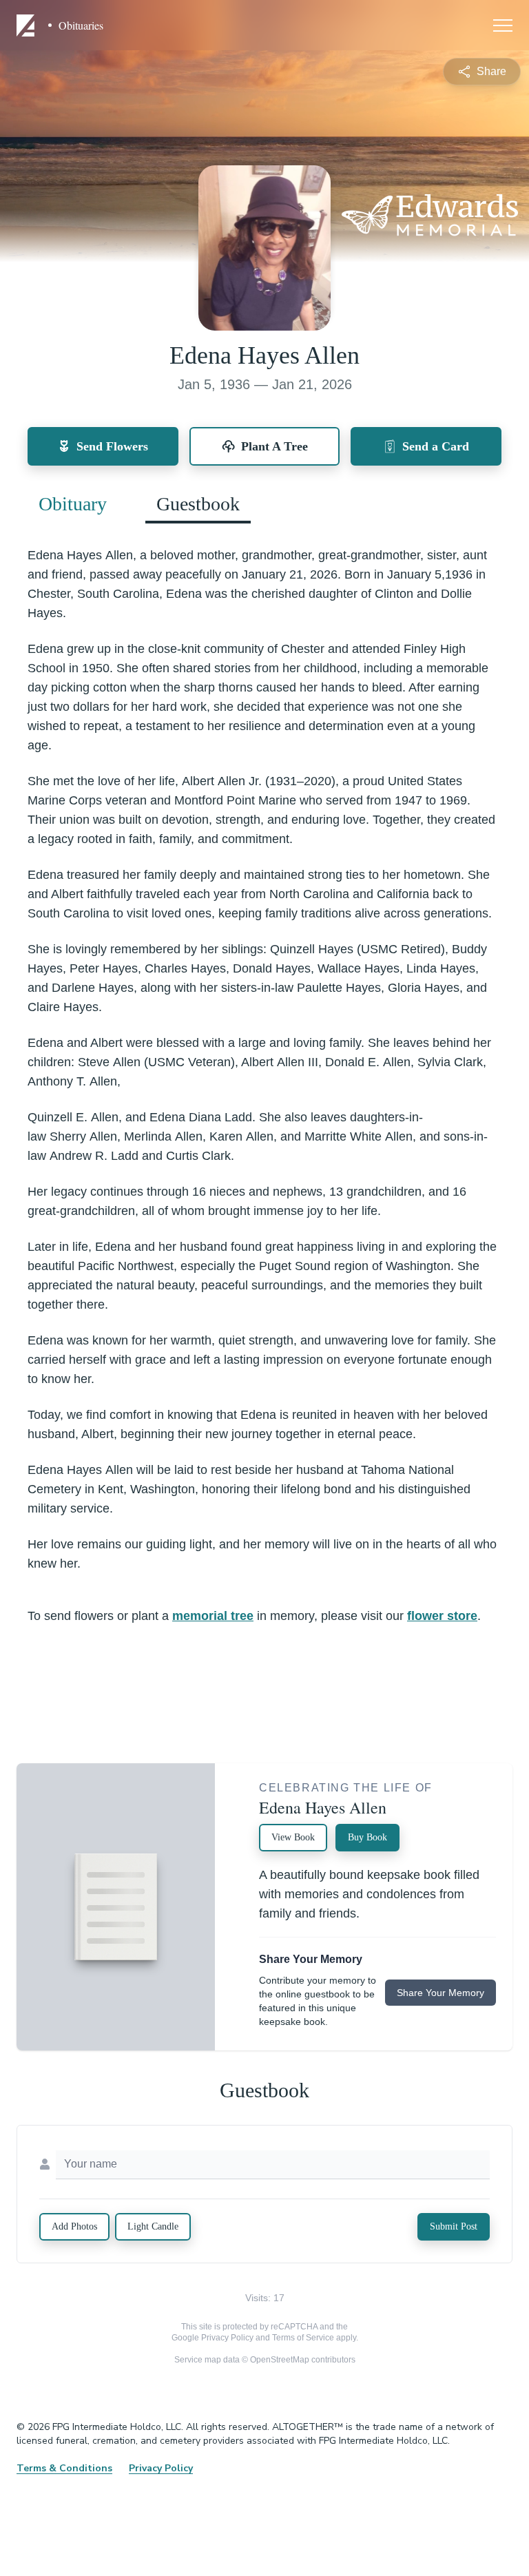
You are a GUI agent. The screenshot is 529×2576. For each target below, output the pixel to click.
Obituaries (81, 25)
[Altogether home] (28, 25)
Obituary (73, 504)
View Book (293, 1837)
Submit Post (454, 2226)
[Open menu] (503, 25)
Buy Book (367, 1837)
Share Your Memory (440, 1993)
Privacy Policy (227, 2338)
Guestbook (198, 504)
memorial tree (213, 1616)
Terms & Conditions (64, 2468)
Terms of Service (303, 2338)
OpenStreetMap (280, 2360)
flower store (442, 1616)
